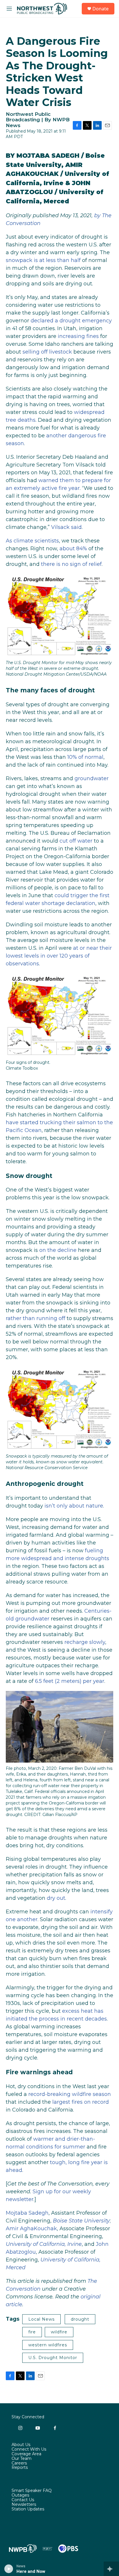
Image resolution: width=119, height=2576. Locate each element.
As (9, 541)
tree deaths (21, 420)
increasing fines (78, 336)
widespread (89, 412)
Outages (20, 2495)
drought (80, 2319)
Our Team (22, 2459)
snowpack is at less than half (43, 260)
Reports (20, 2468)
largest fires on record (81, 2102)
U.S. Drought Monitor (53, 2358)
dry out (56, 1898)
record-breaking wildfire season (70, 2094)
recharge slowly (85, 1642)
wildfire (59, 2332)
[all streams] (111, 2569)
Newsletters (24, 2505)
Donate (101, 9)
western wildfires (48, 2345)
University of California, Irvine (44, 2244)
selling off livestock (47, 352)
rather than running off (36, 1318)
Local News (41, 2319)
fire (32, 2332)
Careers (19, 2463)
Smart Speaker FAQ (32, 2491)
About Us (21, 2445)
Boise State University (81, 2221)
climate (23, 541)
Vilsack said (66, 527)
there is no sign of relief (71, 564)
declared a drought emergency (71, 321)
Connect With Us (29, 2449)
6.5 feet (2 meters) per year (70, 1681)
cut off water (76, 841)
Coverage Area (26, 2454)
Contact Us (23, 2500)
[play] (9, 2569)
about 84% (73, 549)
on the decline (58, 1250)
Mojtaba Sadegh (27, 2213)
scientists (47, 541)
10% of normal (85, 757)
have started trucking (34, 1122)
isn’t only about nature (74, 1506)
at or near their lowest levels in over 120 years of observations (59, 956)
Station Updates (28, 2509)
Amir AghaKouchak (31, 2229)
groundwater (92, 778)
